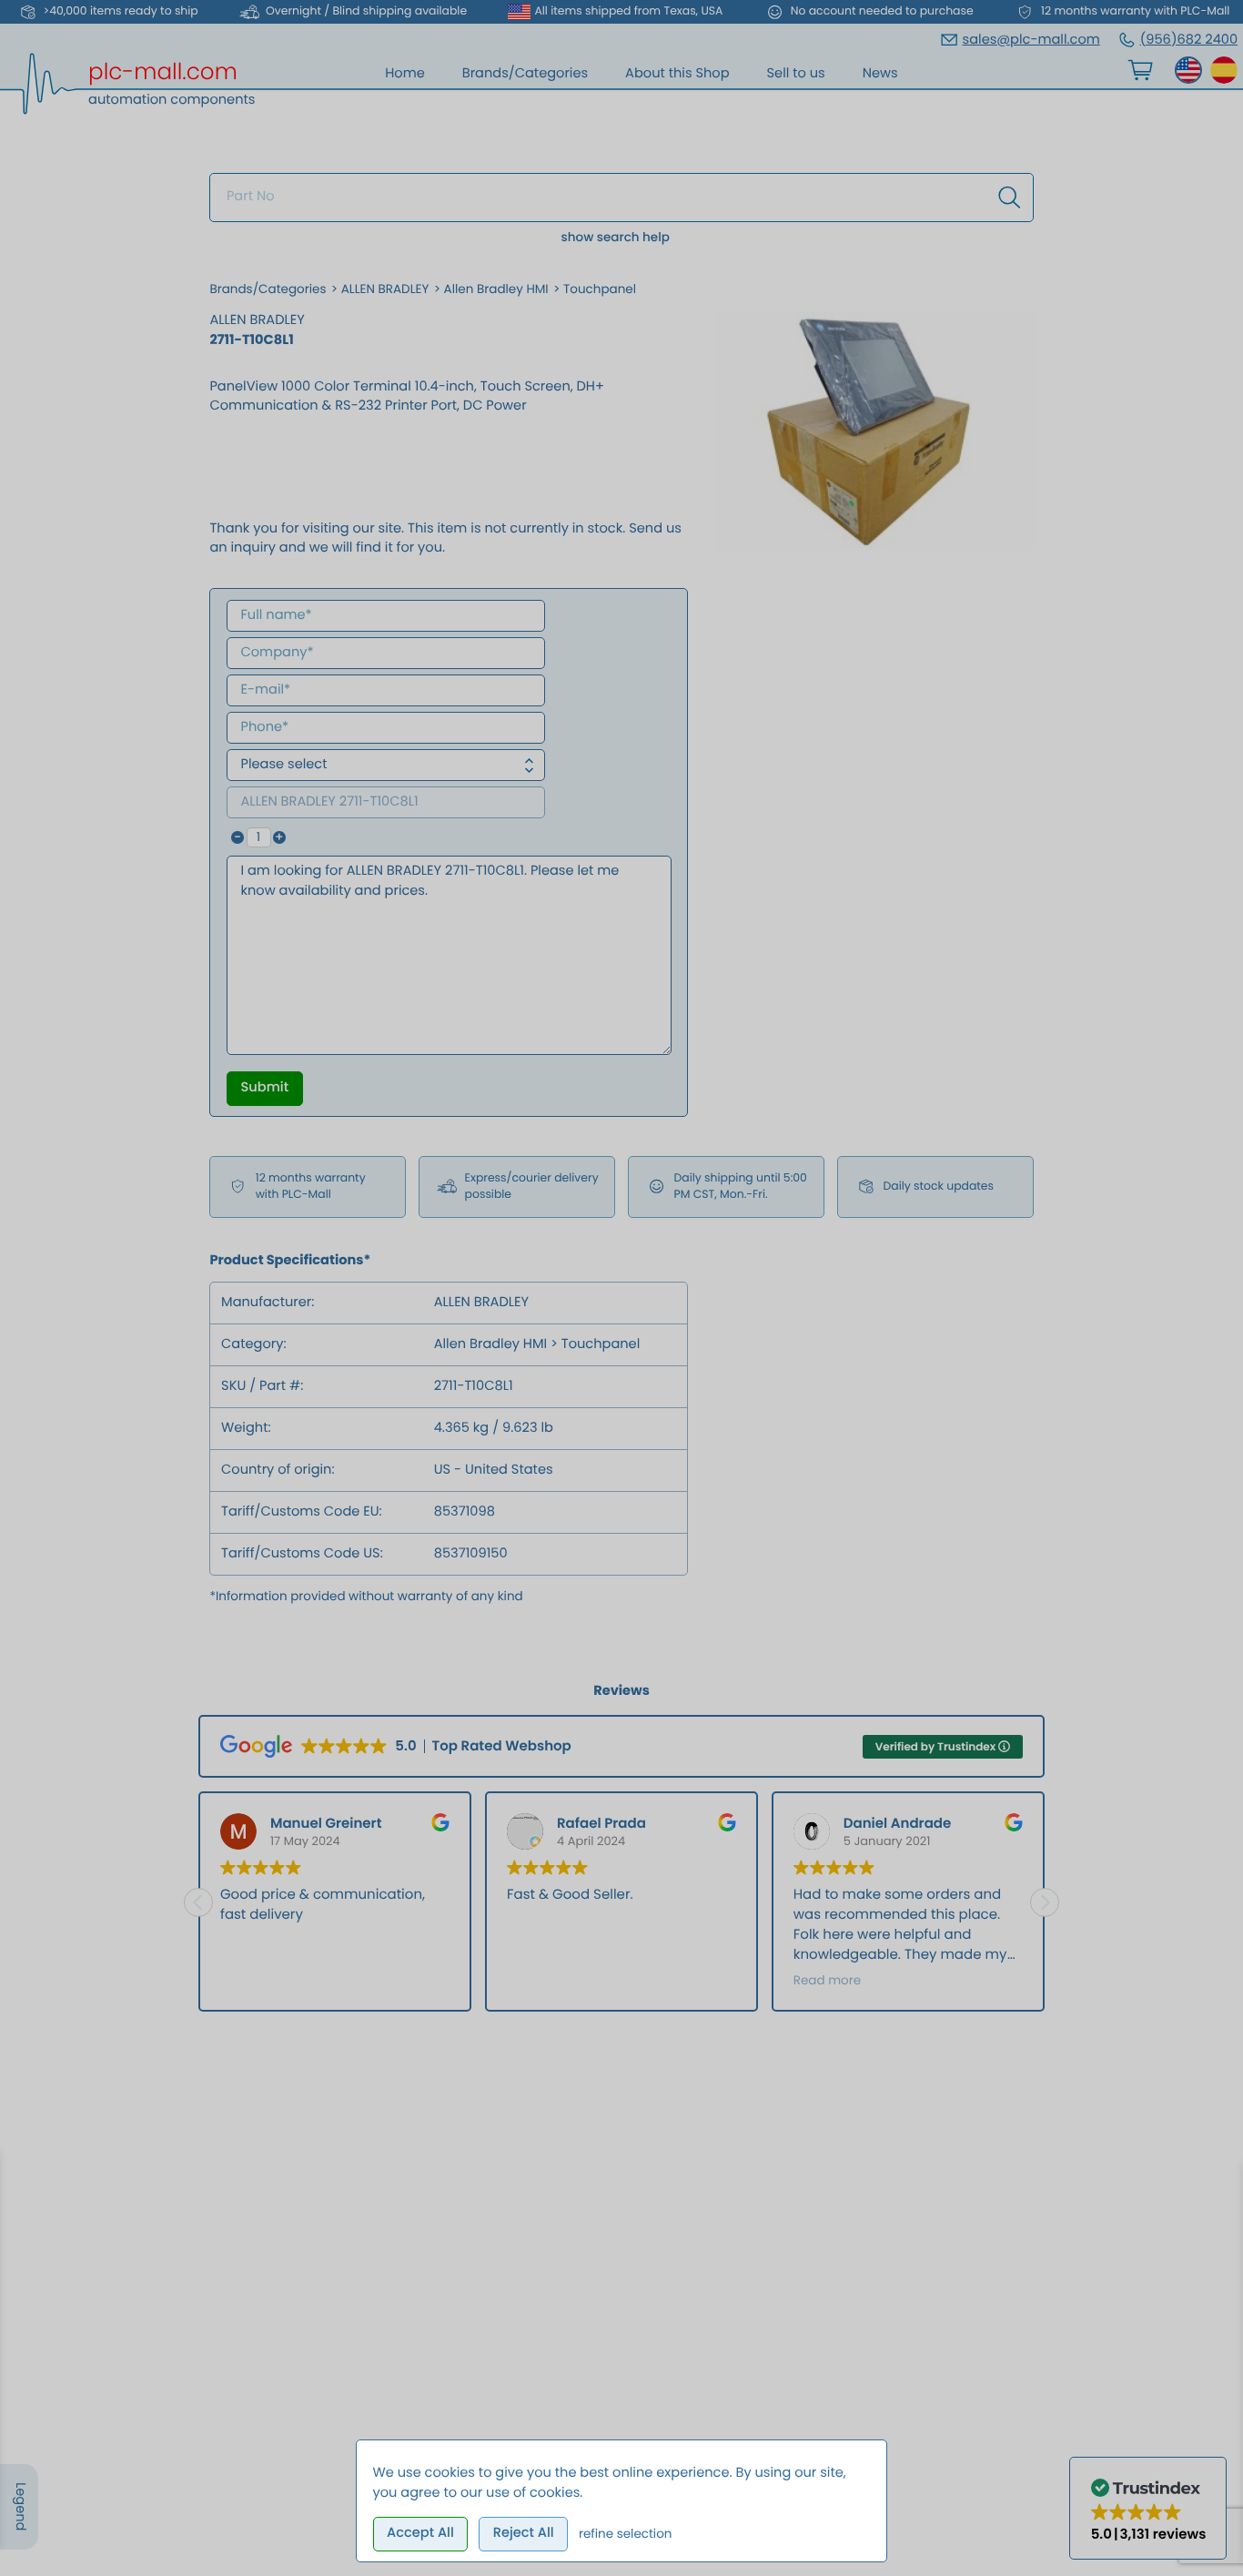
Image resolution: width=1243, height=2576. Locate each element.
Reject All (524, 2533)
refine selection (626, 2534)
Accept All (420, 2533)
